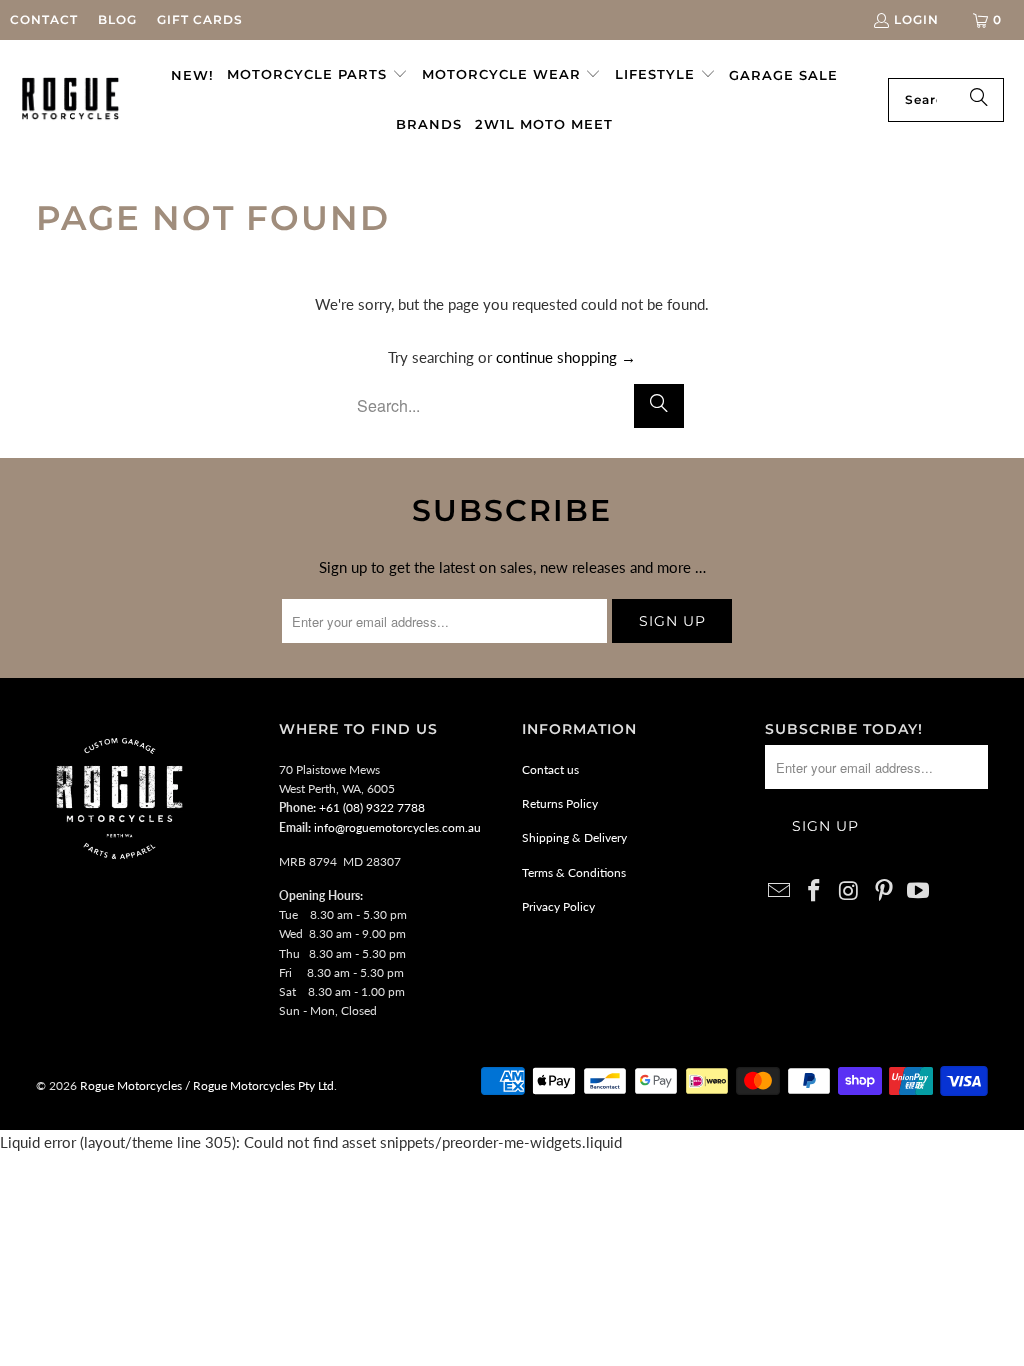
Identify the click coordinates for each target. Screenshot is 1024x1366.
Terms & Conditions (574, 872)
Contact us (550, 769)
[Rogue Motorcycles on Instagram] (850, 891)
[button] (317, 75)
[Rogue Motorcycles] (70, 99)
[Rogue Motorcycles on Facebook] (815, 891)
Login (916, 19)
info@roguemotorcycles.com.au (397, 827)
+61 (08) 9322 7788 (372, 807)
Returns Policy (560, 803)
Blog (117, 19)
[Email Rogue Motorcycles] (780, 891)
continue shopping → (566, 357)
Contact (44, 19)
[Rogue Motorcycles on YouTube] (919, 891)
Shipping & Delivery (574, 837)
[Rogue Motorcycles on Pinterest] (884, 891)
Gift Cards (200, 19)
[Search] (979, 100)
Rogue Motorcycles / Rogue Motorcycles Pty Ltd (205, 1085)
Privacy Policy (558, 906)
